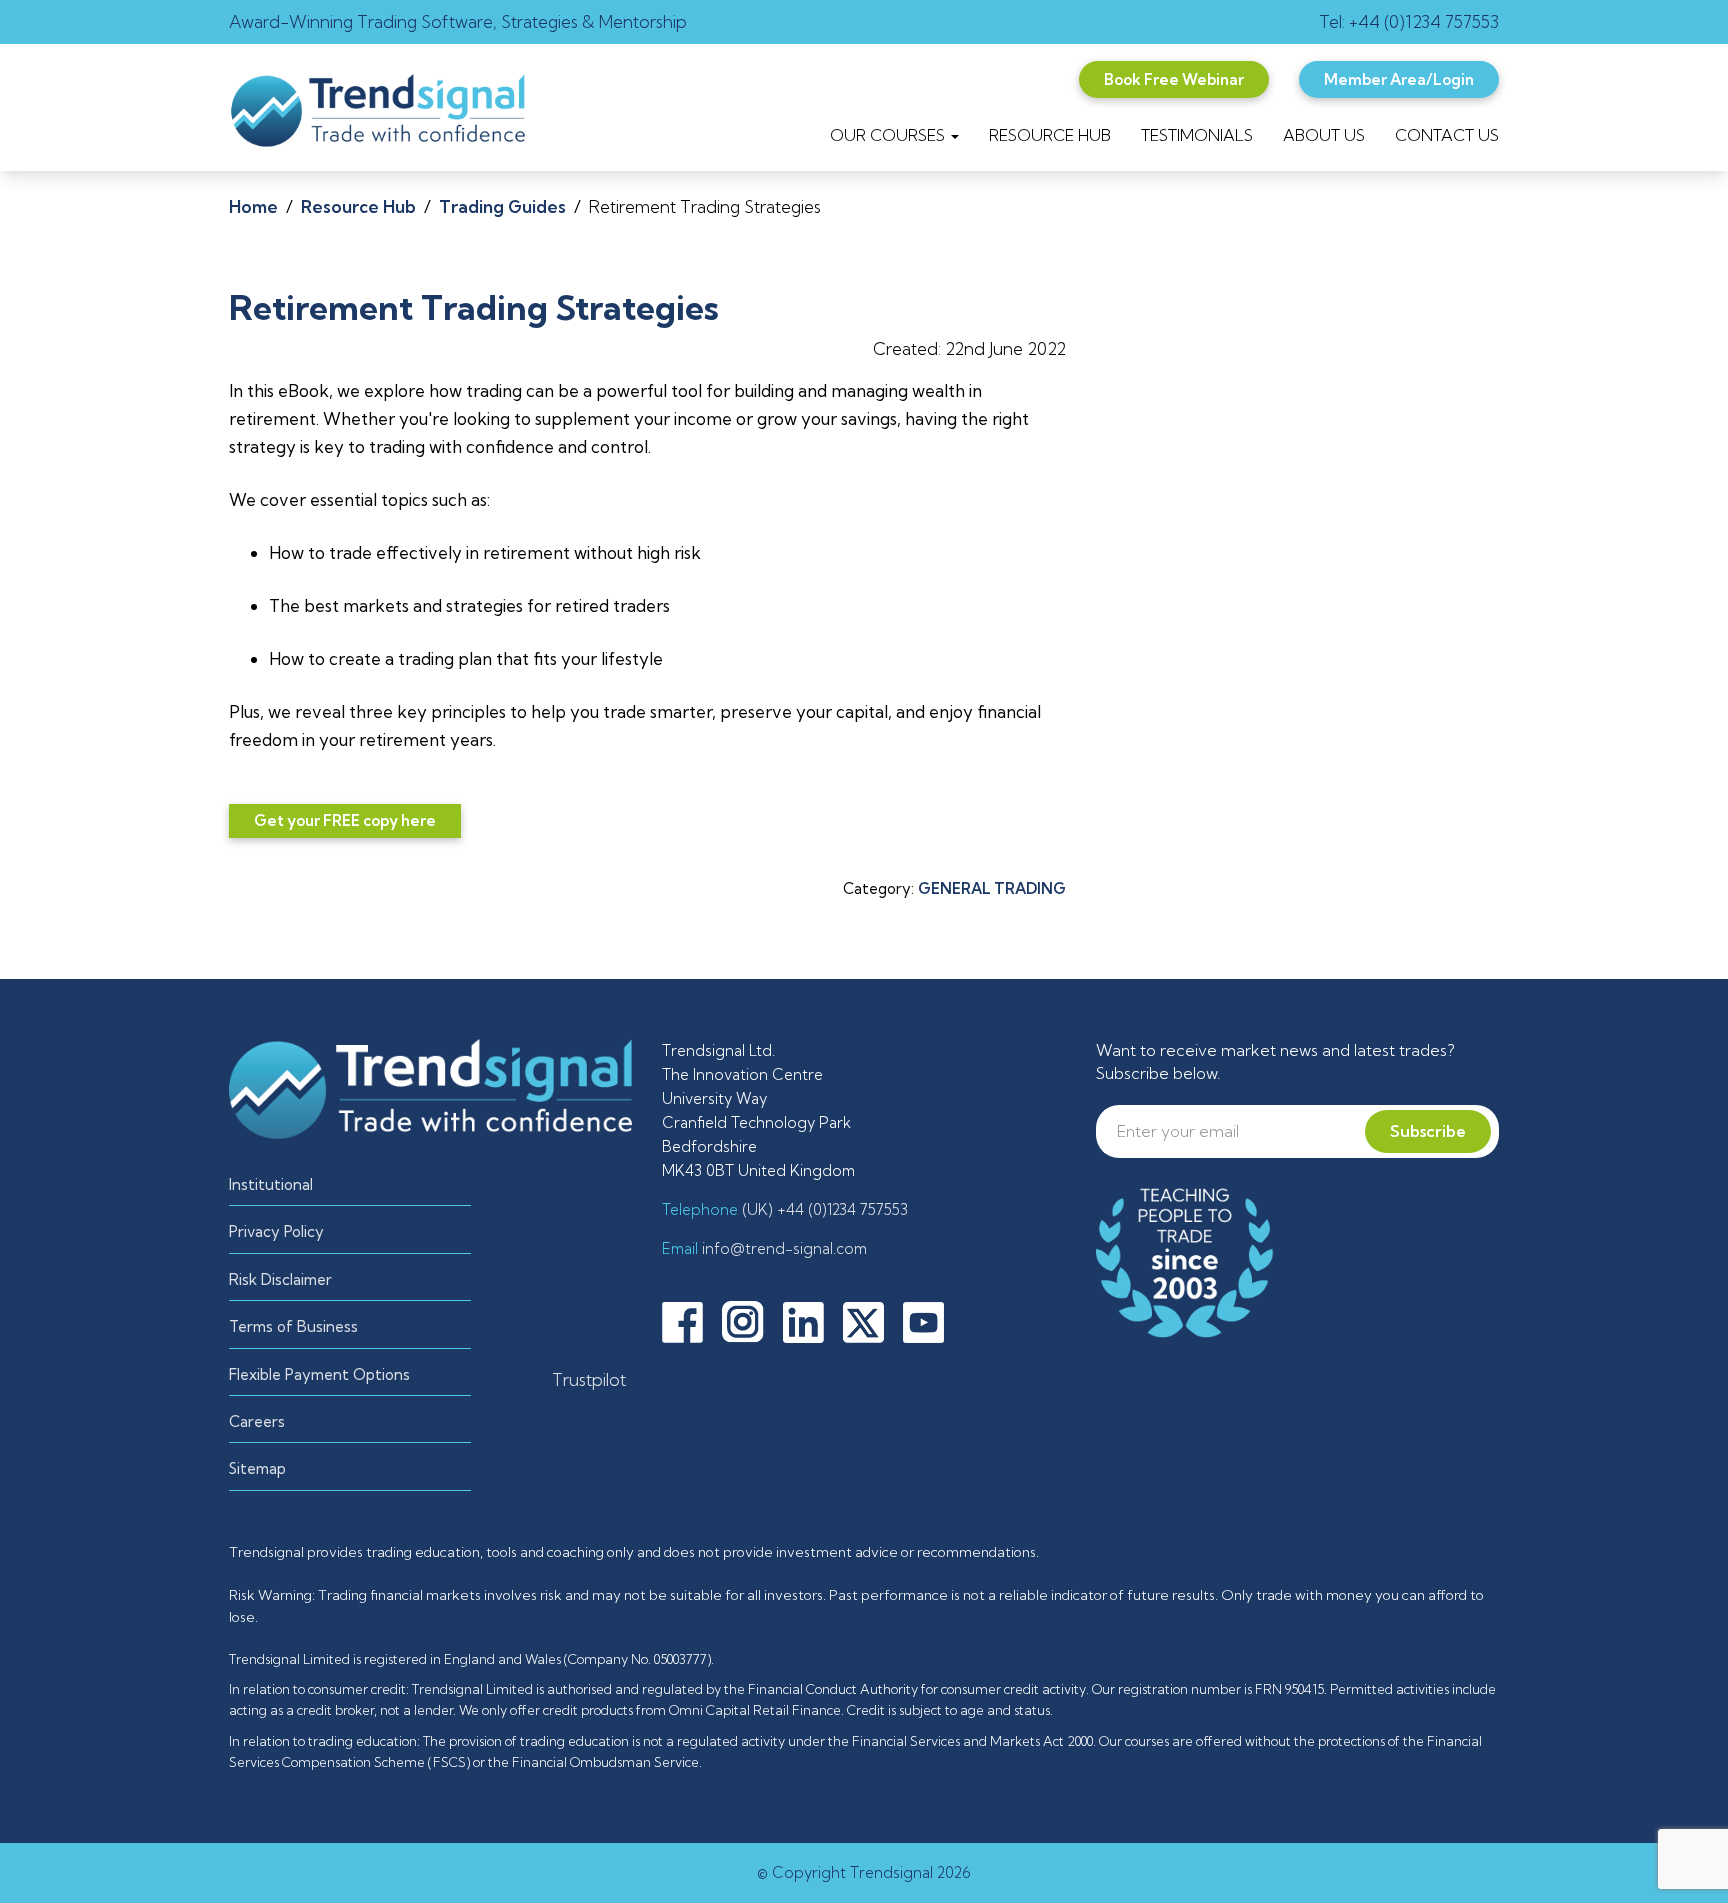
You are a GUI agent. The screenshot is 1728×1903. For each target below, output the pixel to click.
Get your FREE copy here (345, 820)
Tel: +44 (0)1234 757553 (1409, 21)
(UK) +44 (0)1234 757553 (823, 1209)
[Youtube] (931, 1319)
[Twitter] (871, 1319)
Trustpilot (589, 1379)
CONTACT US (1447, 135)
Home (253, 206)
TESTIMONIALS (1197, 135)
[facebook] (690, 1319)
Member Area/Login (1399, 79)
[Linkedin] (811, 1319)
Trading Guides (502, 206)
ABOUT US (1324, 135)
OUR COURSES (889, 135)
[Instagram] (750, 1319)
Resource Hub (358, 206)
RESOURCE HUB (1050, 135)
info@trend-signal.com (782, 1248)
